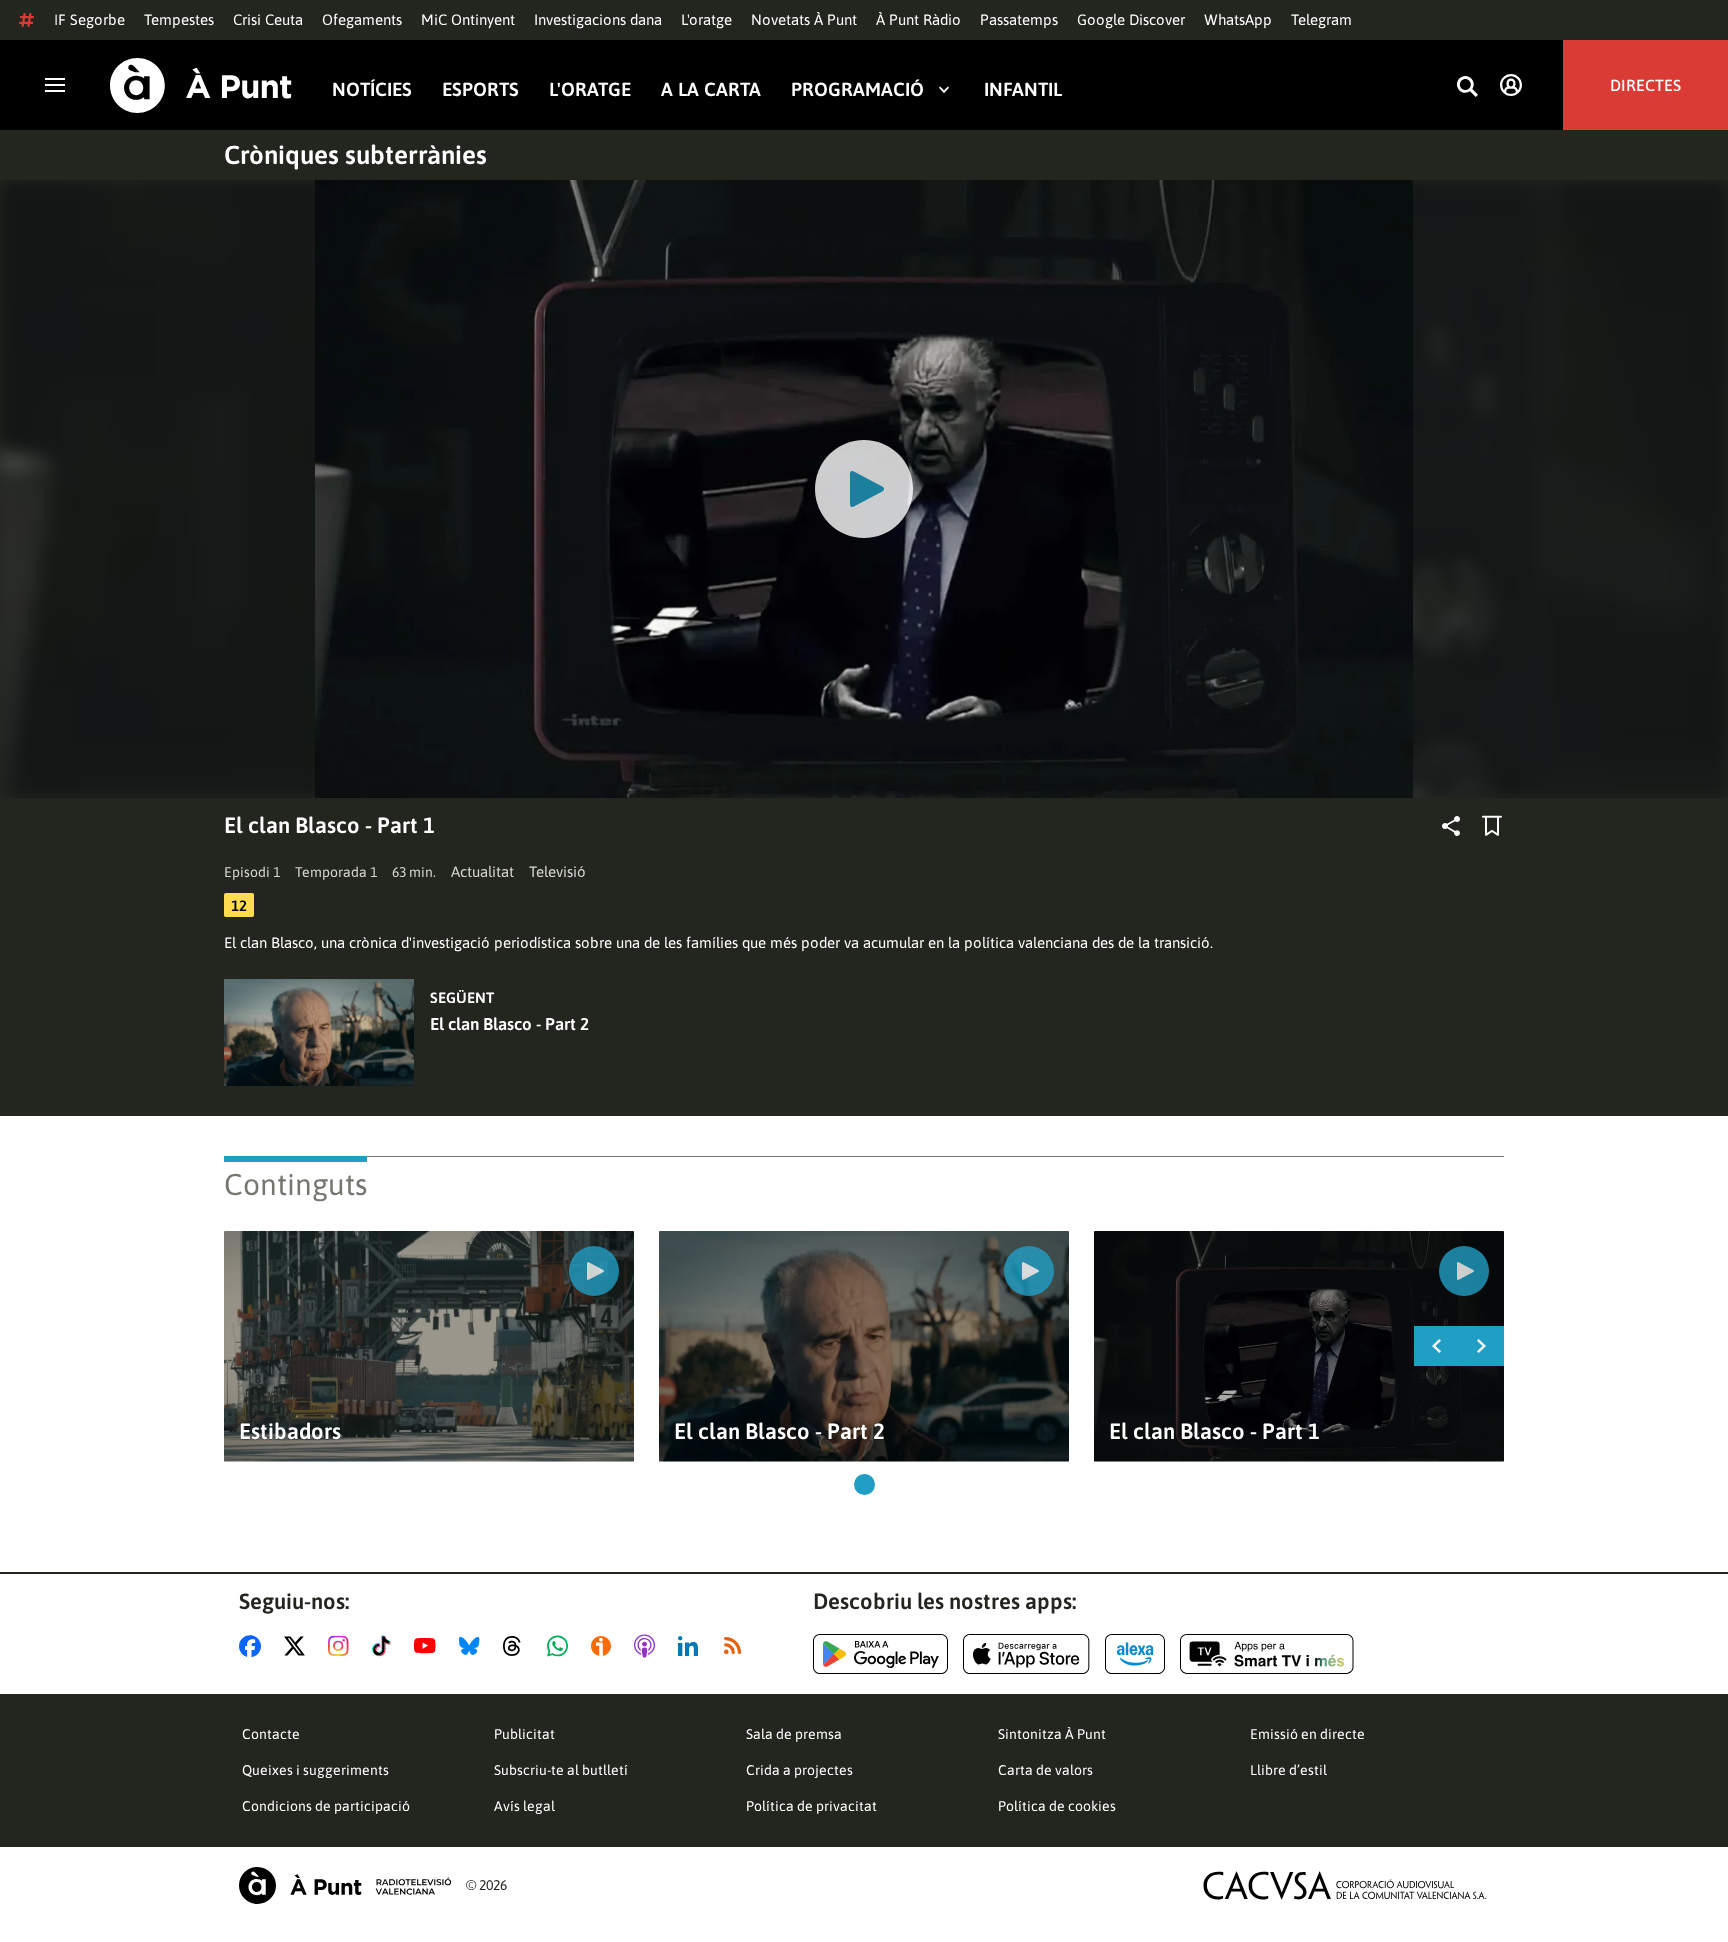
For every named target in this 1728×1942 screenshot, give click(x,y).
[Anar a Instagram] (342, 1646)
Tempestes (179, 19)
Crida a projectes (799, 1770)
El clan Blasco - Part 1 (1214, 1431)
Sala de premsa (794, 1734)
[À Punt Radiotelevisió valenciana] (345, 1885)
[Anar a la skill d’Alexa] (1135, 1654)
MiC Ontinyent (468, 19)
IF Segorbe (89, 19)
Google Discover (1131, 19)
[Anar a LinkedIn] (692, 1646)
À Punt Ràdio (918, 19)
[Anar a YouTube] (429, 1646)
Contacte (271, 1734)
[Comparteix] (1451, 826)
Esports (480, 88)
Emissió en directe (1307, 1734)
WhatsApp (1238, 19)
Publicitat (524, 1734)
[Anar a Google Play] (880, 1654)
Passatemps (1019, 19)
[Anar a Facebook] (254, 1646)
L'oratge (706, 19)
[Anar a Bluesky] (473, 1646)
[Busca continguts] (1467, 87)
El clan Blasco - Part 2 (509, 1024)
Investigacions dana (598, 19)
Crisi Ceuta (268, 19)
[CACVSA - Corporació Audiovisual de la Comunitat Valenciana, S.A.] (1345, 1885)
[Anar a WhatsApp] (561, 1646)
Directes (1645, 85)
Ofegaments (362, 19)
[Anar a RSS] (737, 1646)
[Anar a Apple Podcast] (648, 1646)
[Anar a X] (298, 1646)
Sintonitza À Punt (1052, 1734)
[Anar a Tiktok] (385, 1646)
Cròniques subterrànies (355, 155)
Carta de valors (1045, 1770)
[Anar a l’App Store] (1026, 1654)
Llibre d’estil (1288, 1770)
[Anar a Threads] (517, 1646)
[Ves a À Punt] (201, 85)
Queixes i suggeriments (315, 1770)
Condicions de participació (326, 1806)
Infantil (1023, 88)
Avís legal (524, 1806)
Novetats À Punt (804, 19)
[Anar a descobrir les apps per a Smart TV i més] (1267, 1654)
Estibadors (290, 1431)
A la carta (711, 88)
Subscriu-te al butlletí (561, 1770)
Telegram (1321, 19)
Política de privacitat (811, 1806)
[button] (864, 1484)
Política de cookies (1057, 1806)
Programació (857, 88)
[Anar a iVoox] (605, 1646)
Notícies (372, 88)
